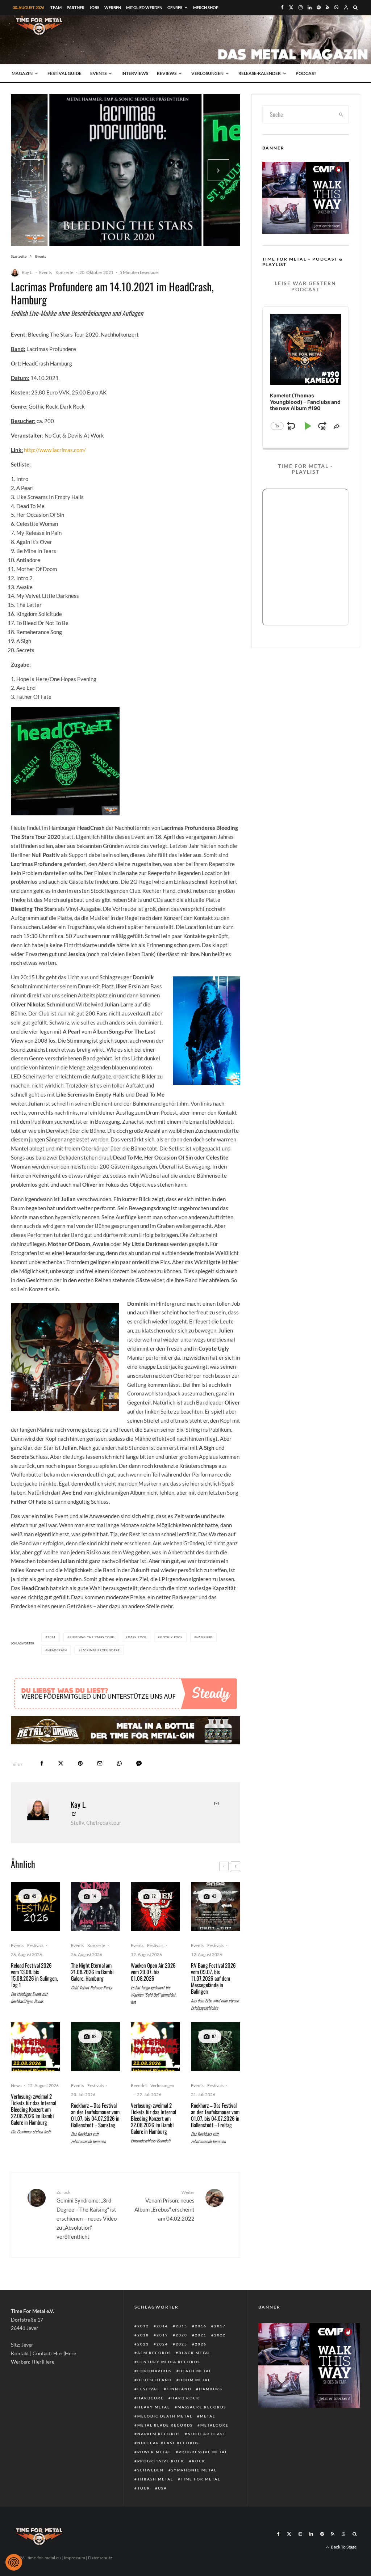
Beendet (139, 2085)
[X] (291, 7)
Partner (76, 7)
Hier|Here (65, 2353)
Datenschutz (100, 2558)
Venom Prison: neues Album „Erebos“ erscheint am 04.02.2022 (164, 2206)
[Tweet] (61, 1763)
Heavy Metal (154, 2407)
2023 (143, 2344)
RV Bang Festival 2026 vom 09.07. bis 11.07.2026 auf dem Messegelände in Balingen (213, 1978)
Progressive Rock (161, 2461)
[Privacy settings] (14, 2562)
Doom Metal (195, 2380)
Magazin (22, 73)
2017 (220, 2326)
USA (162, 2488)
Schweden (151, 2470)
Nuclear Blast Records (168, 2443)
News (16, 2085)
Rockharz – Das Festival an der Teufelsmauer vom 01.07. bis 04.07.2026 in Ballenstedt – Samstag (95, 2115)
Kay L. (27, 272)
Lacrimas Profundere (100, 1650)
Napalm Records (159, 2434)
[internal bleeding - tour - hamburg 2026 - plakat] (36, 2047)
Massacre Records (202, 2407)
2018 (143, 2335)
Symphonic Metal (194, 2470)
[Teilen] (42, 1763)
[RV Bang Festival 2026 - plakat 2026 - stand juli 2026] (216, 1906)
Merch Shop (206, 7)
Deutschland (155, 2380)
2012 (143, 2326)
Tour (144, 2488)
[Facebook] (282, 7)
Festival (148, 2389)
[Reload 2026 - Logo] (36, 1906)
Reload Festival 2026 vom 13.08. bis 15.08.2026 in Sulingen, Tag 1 (34, 1975)
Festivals (35, 1945)
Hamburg (205, 1637)
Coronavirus (155, 2371)
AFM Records (154, 2353)
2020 (182, 2335)
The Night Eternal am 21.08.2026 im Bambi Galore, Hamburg (92, 1972)
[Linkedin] (310, 7)
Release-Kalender (260, 73)
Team (56, 7)
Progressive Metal (203, 2452)
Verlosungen (207, 73)
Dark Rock (137, 1637)
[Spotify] (319, 7)
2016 (201, 2326)
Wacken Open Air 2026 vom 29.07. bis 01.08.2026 (153, 1972)
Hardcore (151, 2398)
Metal (208, 2416)
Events (98, 73)
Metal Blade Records (165, 2425)
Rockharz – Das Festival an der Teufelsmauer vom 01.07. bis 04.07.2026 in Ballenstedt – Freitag (215, 2115)
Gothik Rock (171, 1637)
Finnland (179, 2389)
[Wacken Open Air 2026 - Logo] (155, 1906)
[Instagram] (301, 7)
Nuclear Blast (207, 2434)
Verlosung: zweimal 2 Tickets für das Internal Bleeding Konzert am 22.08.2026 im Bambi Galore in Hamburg (34, 2109)
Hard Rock (185, 2398)
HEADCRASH (57, 1650)
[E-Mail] (100, 1763)
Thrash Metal (155, 2479)
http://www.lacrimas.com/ (55, 450)
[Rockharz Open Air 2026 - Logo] (96, 2047)
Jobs (94, 7)
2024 (162, 2344)
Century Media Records (169, 2362)
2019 (162, 2335)
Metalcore (214, 2425)
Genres (175, 7)
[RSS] (328, 7)
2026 (201, 2344)
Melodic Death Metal (165, 2416)
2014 (162, 2326)
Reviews (167, 73)
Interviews (135, 73)
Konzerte (64, 272)
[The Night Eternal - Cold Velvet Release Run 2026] (96, 1906)
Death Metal (195, 2371)
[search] (341, 114)
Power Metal (154, 2452)
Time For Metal (201, 2479)
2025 (182, 2344)
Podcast (306, 73)
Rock (199, 2461)
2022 (220, 2335)
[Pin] (80, 1763)
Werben (113, 7)
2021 (52, 1637)
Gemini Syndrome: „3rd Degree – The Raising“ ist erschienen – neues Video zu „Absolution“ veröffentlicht (87, 2214)
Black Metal (195, 2353)
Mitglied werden (144, 7)
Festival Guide (64, 73)
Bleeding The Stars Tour (92, 1637)
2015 (182, 2326)
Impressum (74, 2558)
